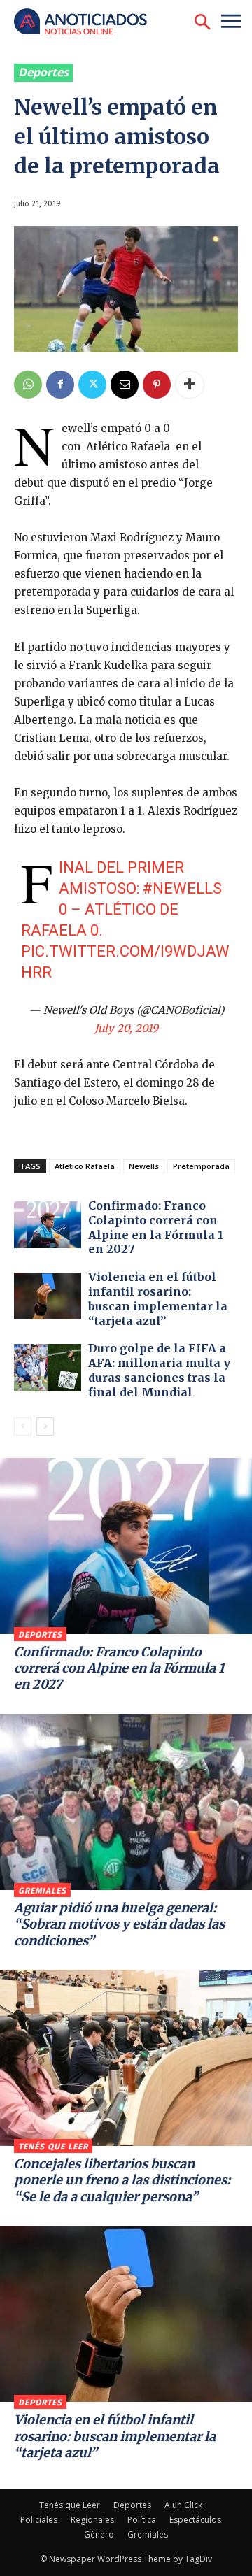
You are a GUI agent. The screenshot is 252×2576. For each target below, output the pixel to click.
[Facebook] (60, 385)
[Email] (125, 385)
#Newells (182, 888)
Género (99, 2534)
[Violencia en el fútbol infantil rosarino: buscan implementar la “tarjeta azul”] (48, 1296)
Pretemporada (201, 1166)
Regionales (92, 2520)
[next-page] (45, 1426)
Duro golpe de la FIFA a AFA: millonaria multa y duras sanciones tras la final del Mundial (159, 1370)
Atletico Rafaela (85, 1166)
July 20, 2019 (126, 1028)
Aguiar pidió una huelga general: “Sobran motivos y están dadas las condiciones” (119, 1924)
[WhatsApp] (28, 385)
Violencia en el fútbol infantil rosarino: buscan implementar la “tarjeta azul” (158, 1298)
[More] (190, 385)
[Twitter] (92, 385)
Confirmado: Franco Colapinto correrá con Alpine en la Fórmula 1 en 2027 (156, 1227)
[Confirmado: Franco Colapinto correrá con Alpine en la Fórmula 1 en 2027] (48, 1225)
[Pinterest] (157, 385)
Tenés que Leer (53, 2147)
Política (142, 2520)
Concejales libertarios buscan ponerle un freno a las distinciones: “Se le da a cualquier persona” (122, 2180)
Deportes (43, 72)
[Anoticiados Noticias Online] (87, 23)
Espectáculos (195, 2520)
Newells (144, 1166)
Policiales (39, 2520)
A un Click (183, 2505)
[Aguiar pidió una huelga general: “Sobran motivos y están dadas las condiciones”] (126, 1802)
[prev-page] (23, 1426)
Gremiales (42, 1891)
